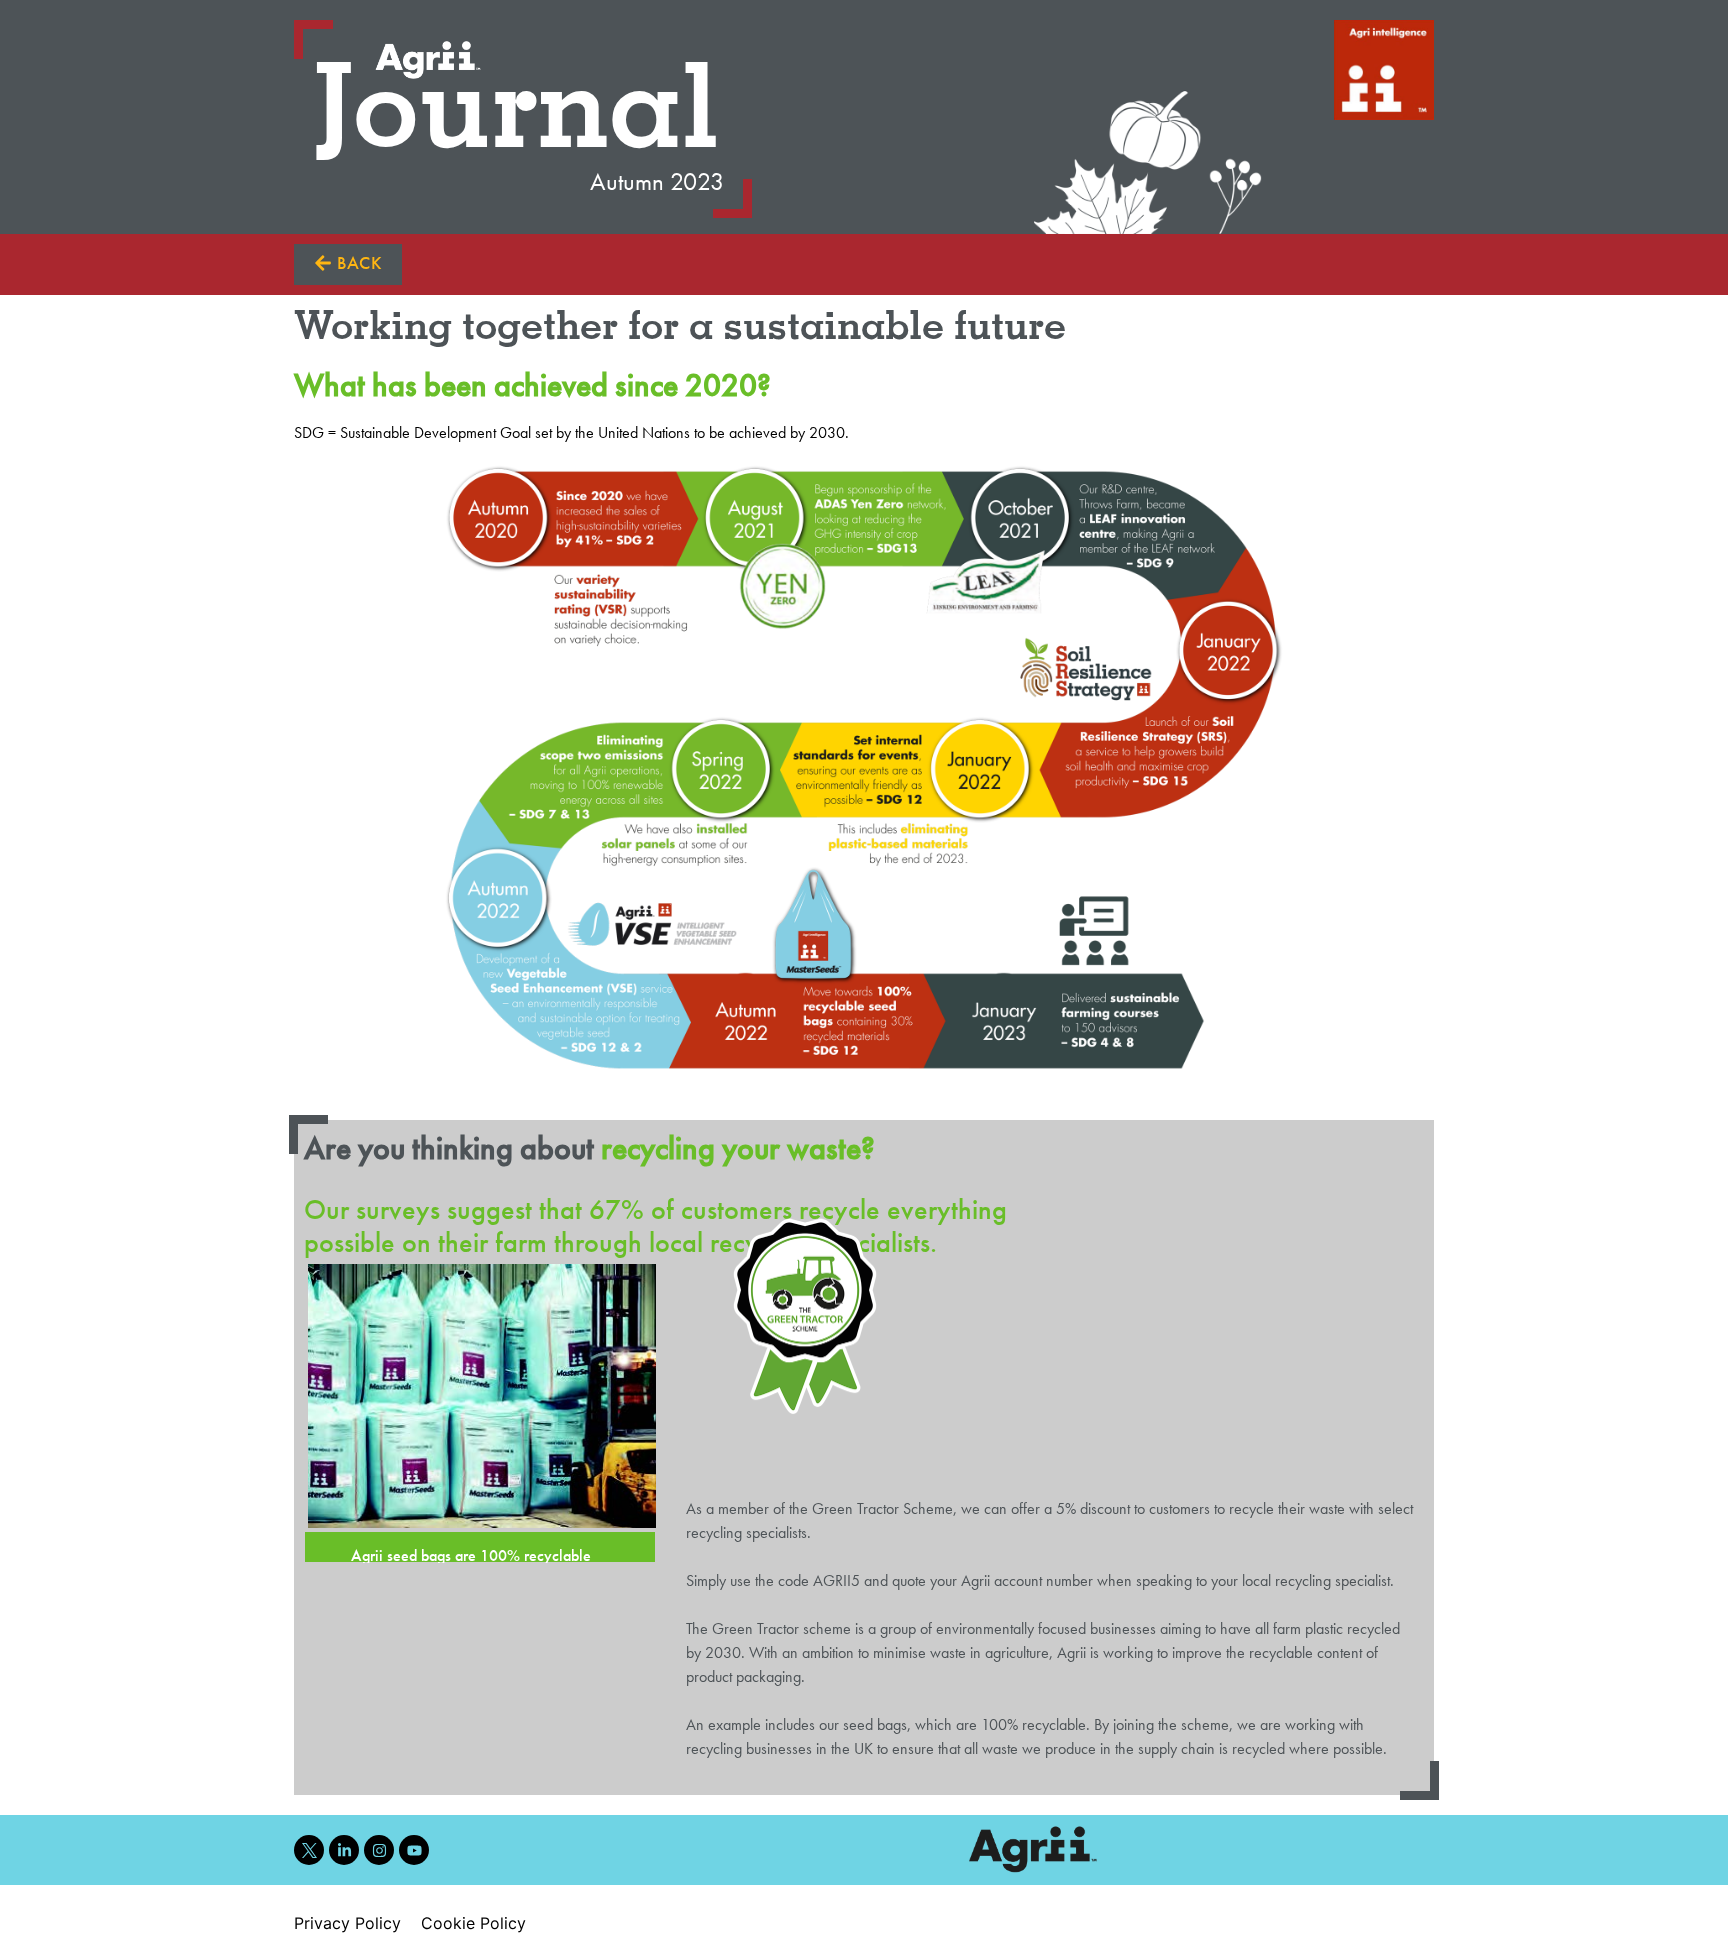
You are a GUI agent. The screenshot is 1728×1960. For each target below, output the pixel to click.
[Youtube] (414, 1850)
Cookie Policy (473, 1923)
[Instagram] (379, 1850)
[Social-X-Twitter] (309, 1850)
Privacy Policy (347, 1923)
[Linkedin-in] (344, 1850)
